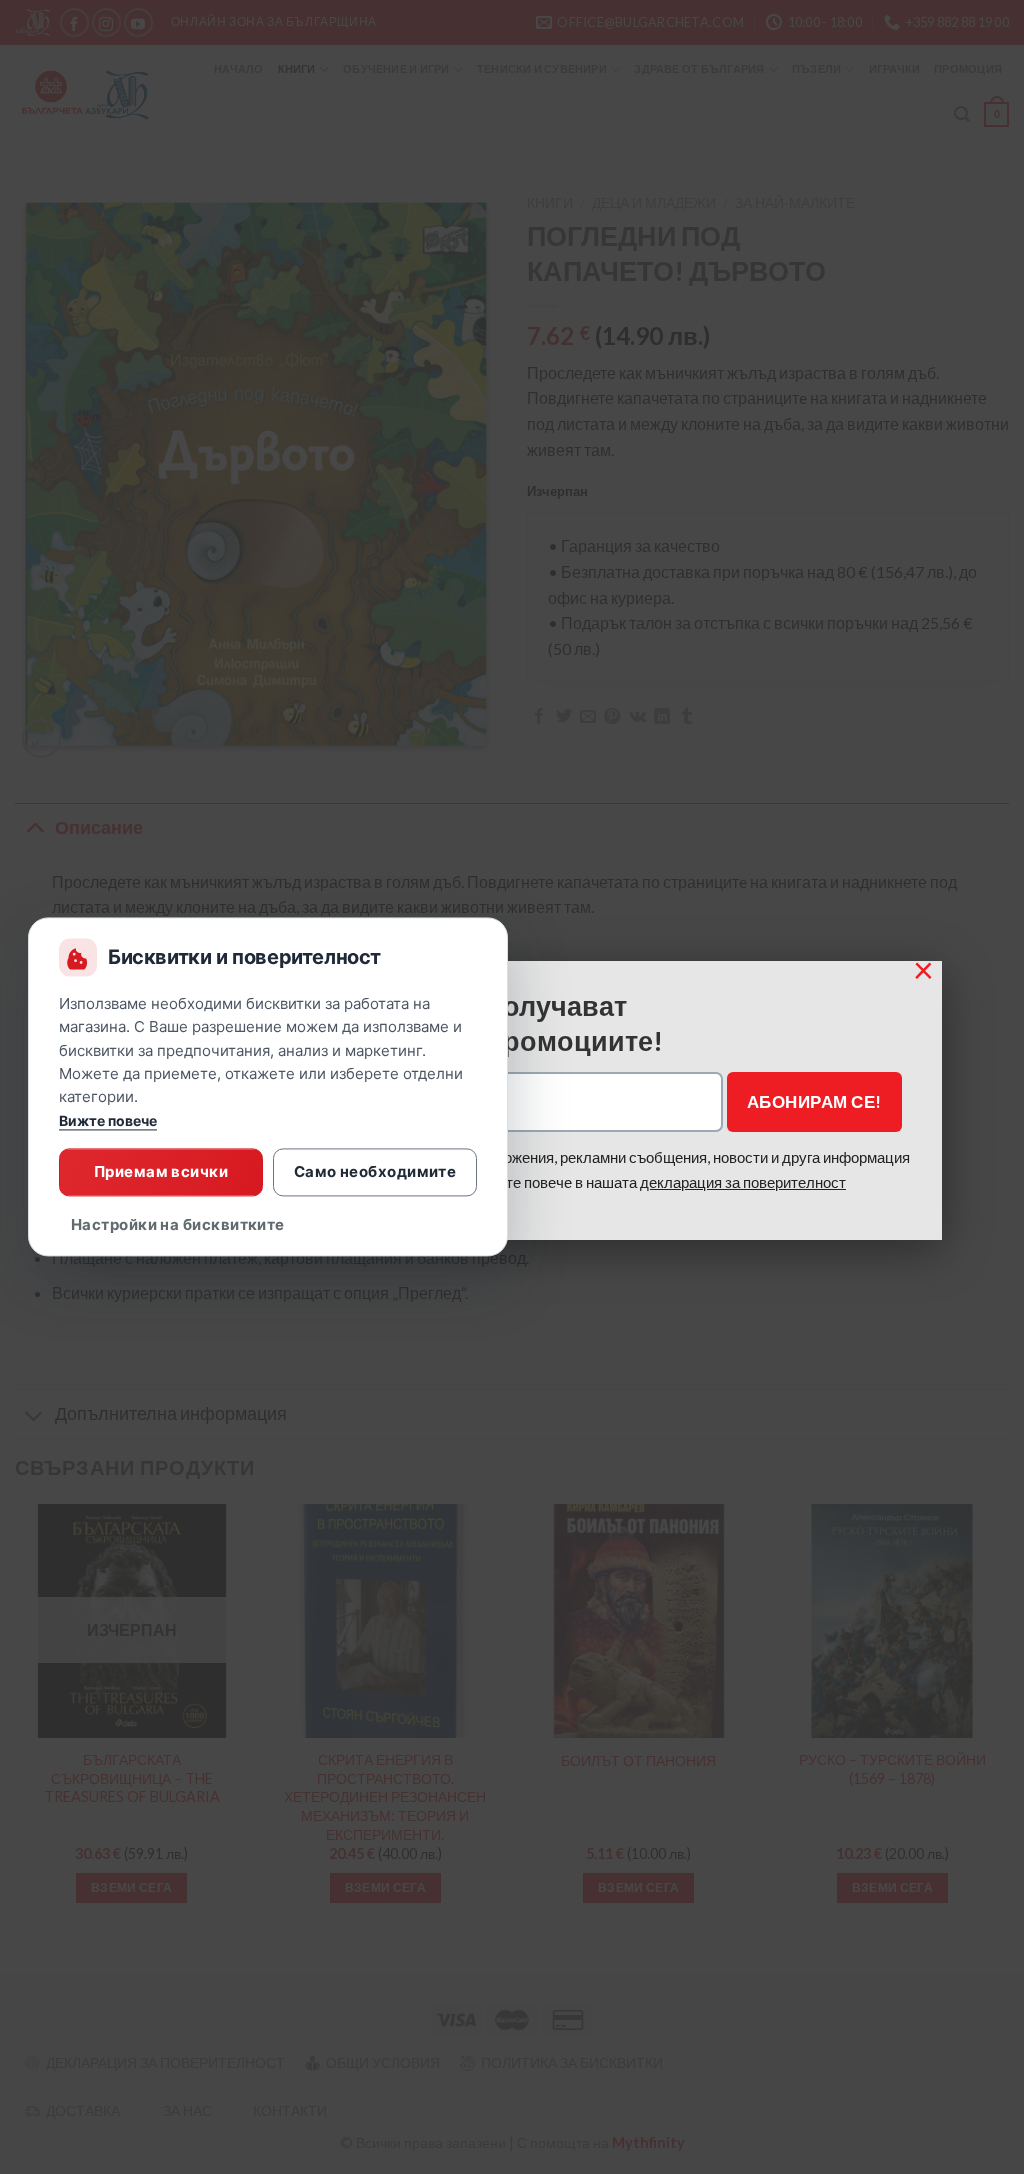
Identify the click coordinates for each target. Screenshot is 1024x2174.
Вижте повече (108, 1121)
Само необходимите (375, 1171)
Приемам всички (161, 1171)
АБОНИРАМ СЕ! (814, 1101)
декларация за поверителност (743, 1182)
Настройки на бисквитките (178, 1225)
